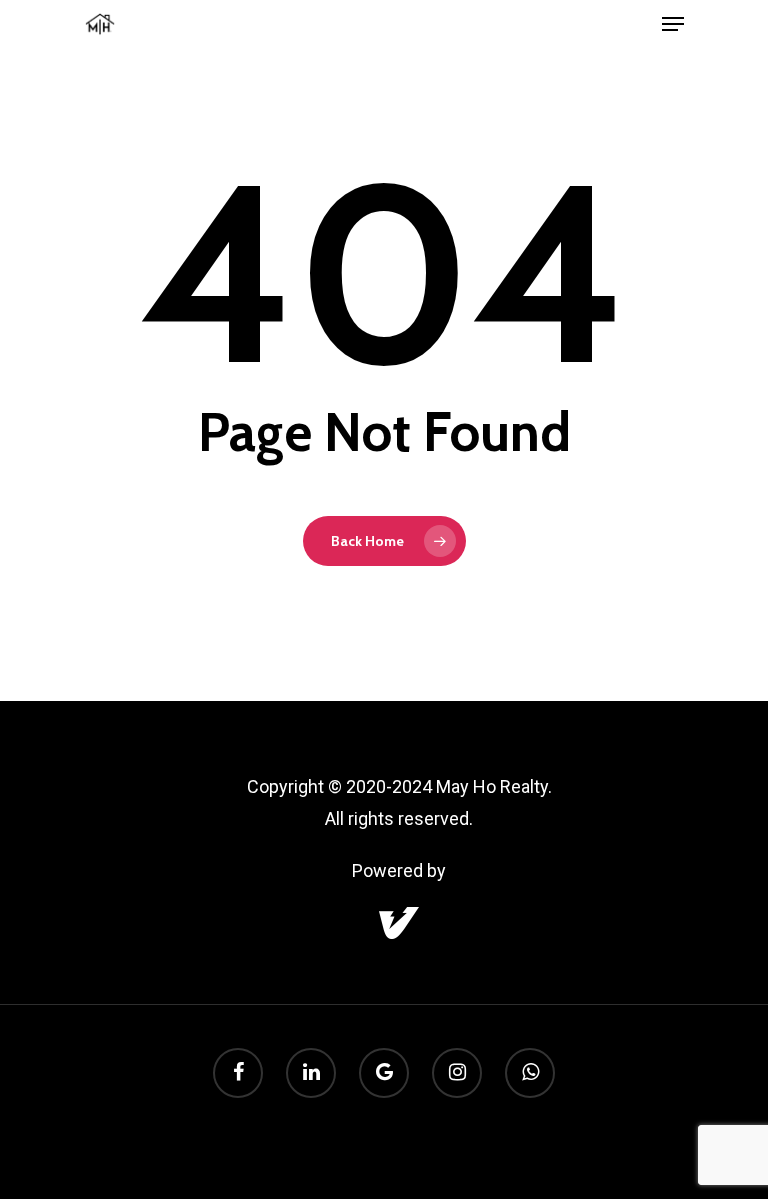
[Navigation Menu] (673, 24)
